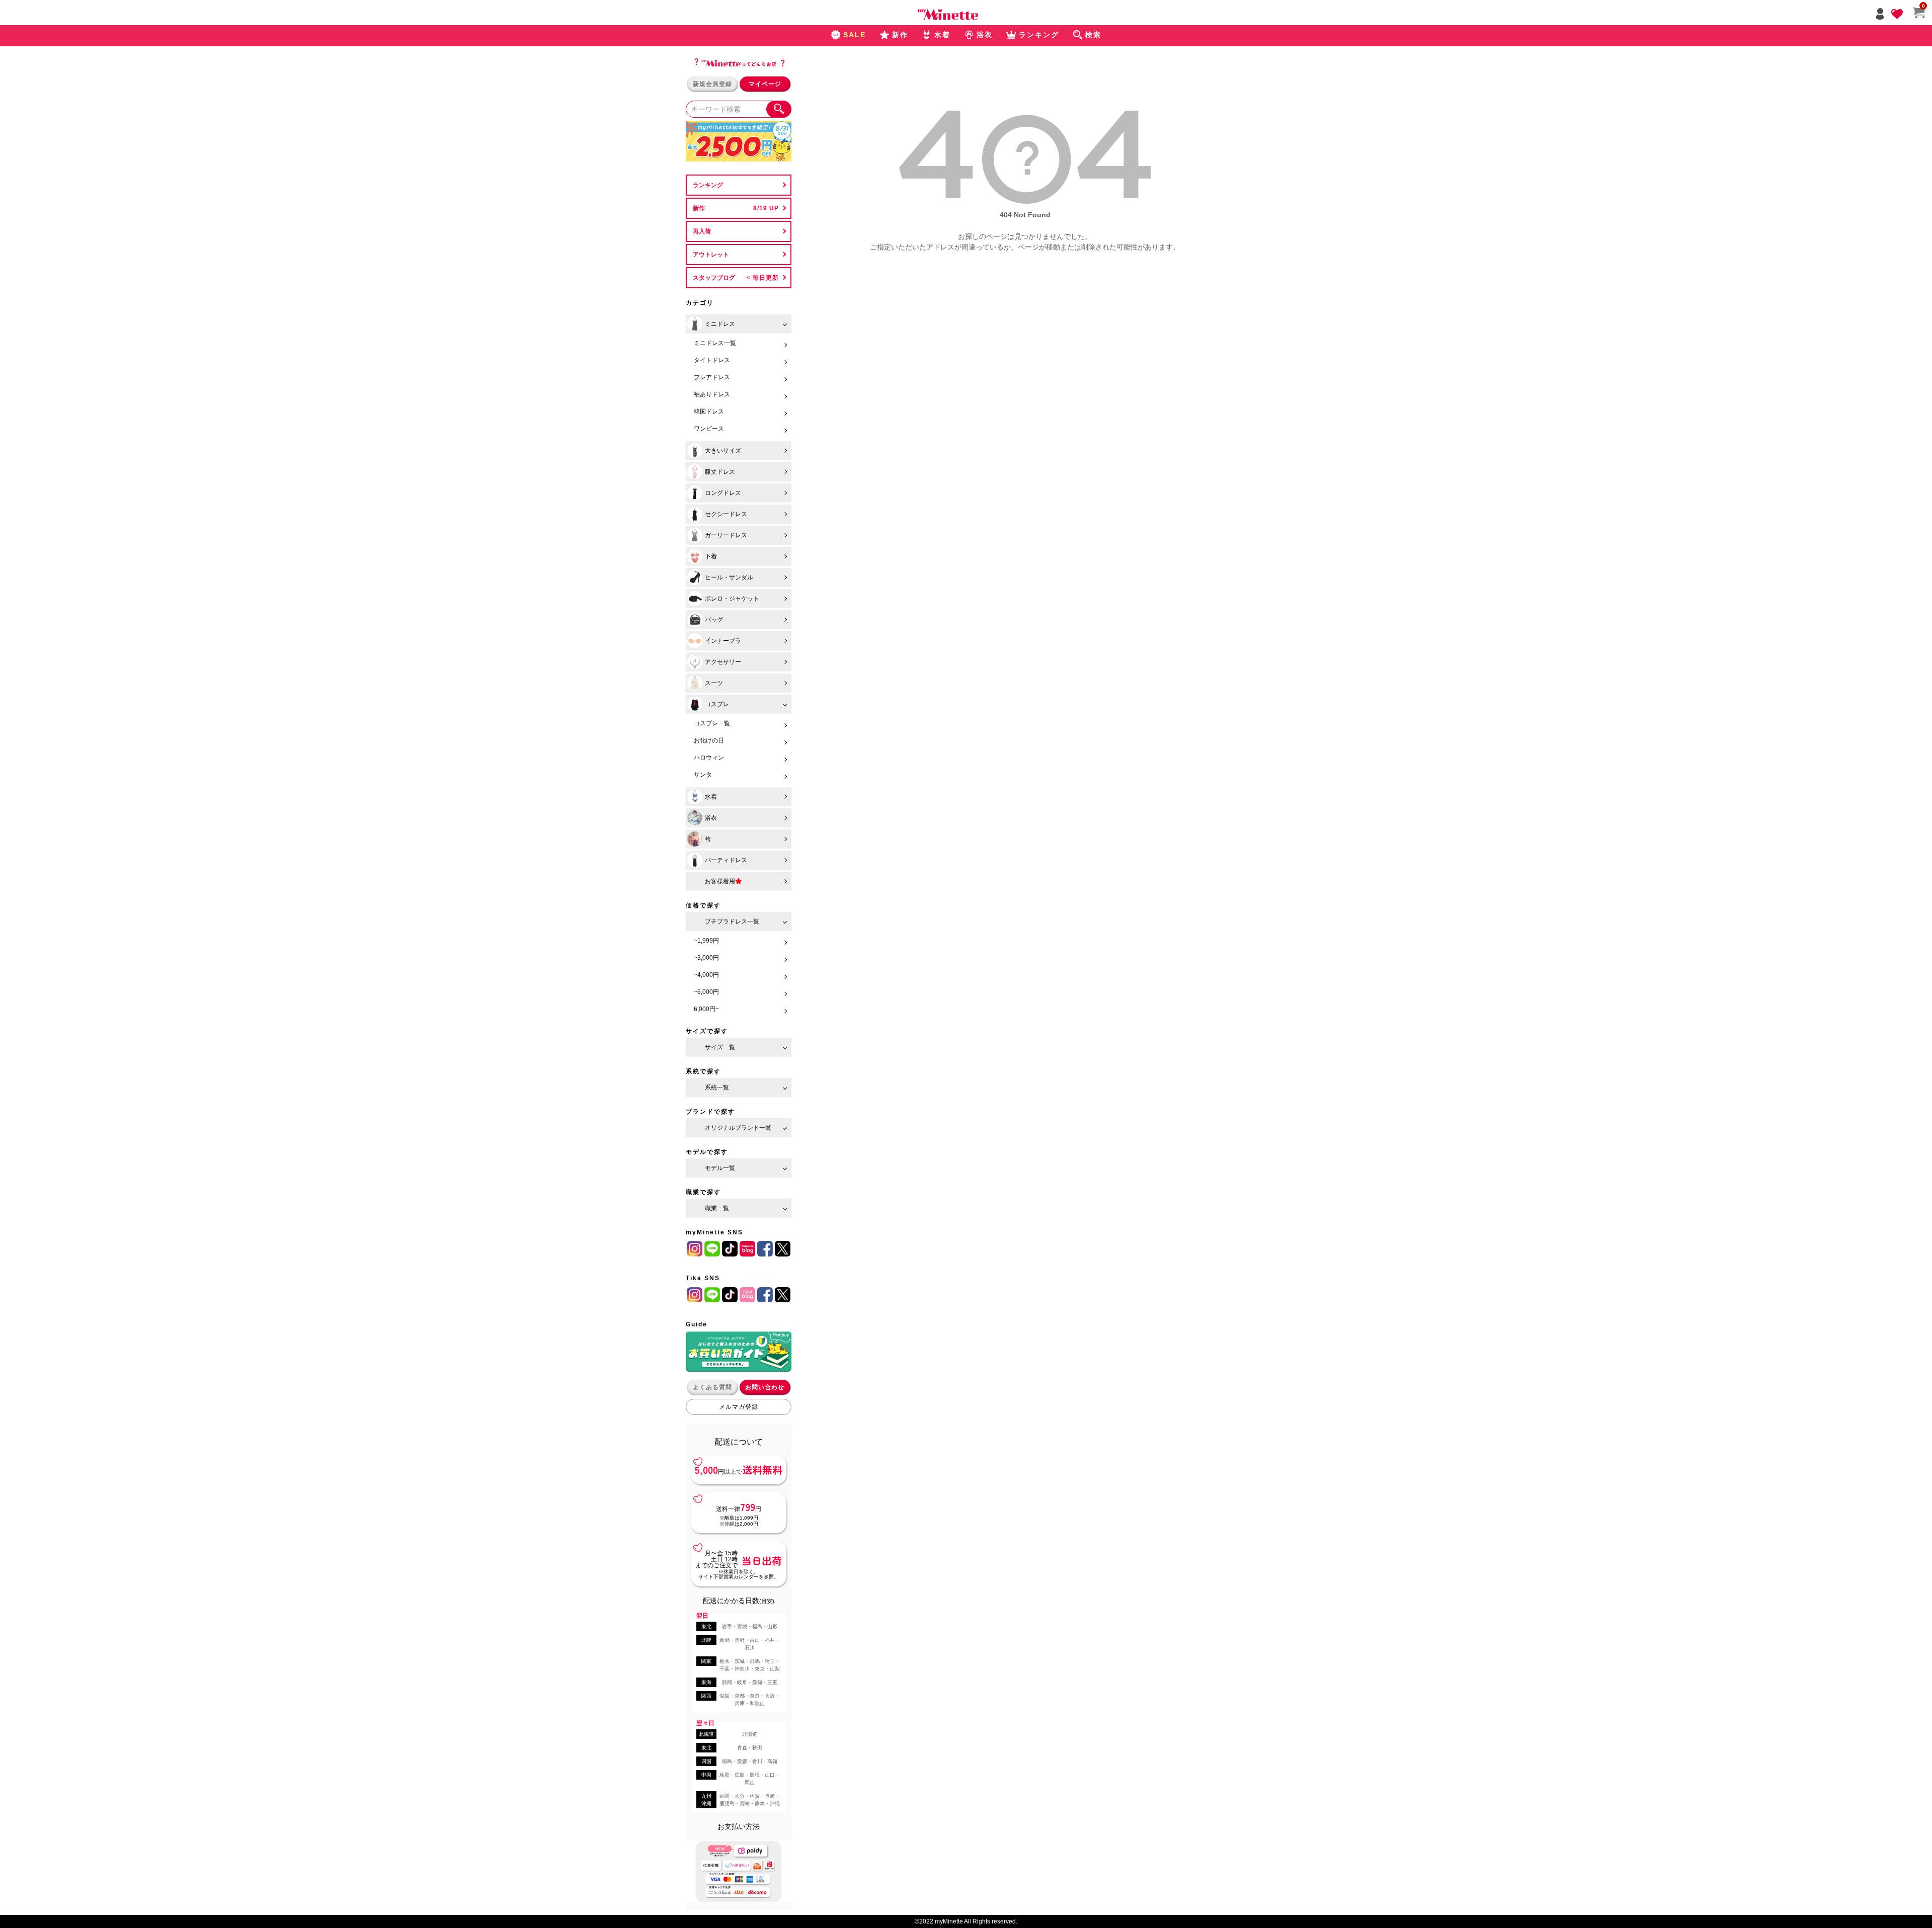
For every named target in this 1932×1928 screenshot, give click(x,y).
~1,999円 (706, 941)
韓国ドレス (709, 411)
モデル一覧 (720, 1168)
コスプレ (717, 704)
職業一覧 (717, 1208)
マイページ (765, 84)
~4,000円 (706, 975)
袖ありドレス (712, 394)
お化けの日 (709, 740)
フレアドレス (712, 377)
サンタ (703, 775)
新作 (699, 208)
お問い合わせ (765, 1387)
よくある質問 (712, 1387)
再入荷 (702, 231)
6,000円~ (706, 1009)
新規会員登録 (712, 84)
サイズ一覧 (720, 1047)
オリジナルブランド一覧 (738, 1128)
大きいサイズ (723, 451)
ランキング (708, 185)
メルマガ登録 (739, 1407)
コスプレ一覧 (712, 723)
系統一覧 (717, 1087)
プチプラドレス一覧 (732, 921)
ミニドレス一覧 (715, 343)
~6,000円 (706, 992)
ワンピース (709, 429)
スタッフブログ (714, 278)
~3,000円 (706, 958)
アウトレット (711, 255)
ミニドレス (720, 324)
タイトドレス (712, 360)
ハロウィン (709, 758)
